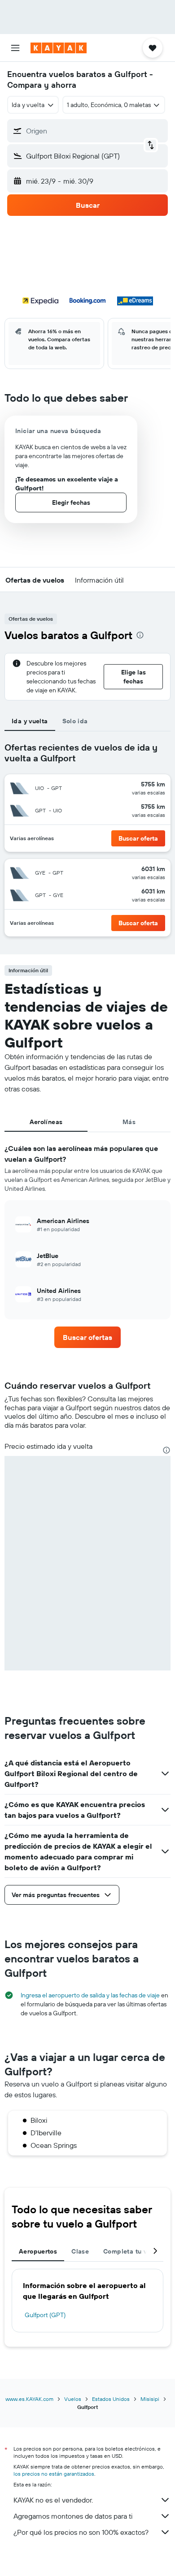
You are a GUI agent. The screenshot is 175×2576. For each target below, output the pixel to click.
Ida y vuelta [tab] (30, 721)
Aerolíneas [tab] (46, 1122)
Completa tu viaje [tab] (131, 2251)
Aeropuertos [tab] (38, 2251)
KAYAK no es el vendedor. (53, 2500)
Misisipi (150, 2399)
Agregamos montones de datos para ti (73, 2516)
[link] (87, 1337)
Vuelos (73, 2399)
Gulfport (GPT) (45, 2315)
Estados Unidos (111, 2399)
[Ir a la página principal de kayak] (59, 48)
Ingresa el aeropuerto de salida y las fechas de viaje (90, 1995)
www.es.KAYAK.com (29, 2399)
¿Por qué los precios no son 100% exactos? (81, 2532)
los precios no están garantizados (54, 2474)
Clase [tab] (80, 2251)
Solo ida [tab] (75, 721)
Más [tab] (129, 1122)
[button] (15, 48)
